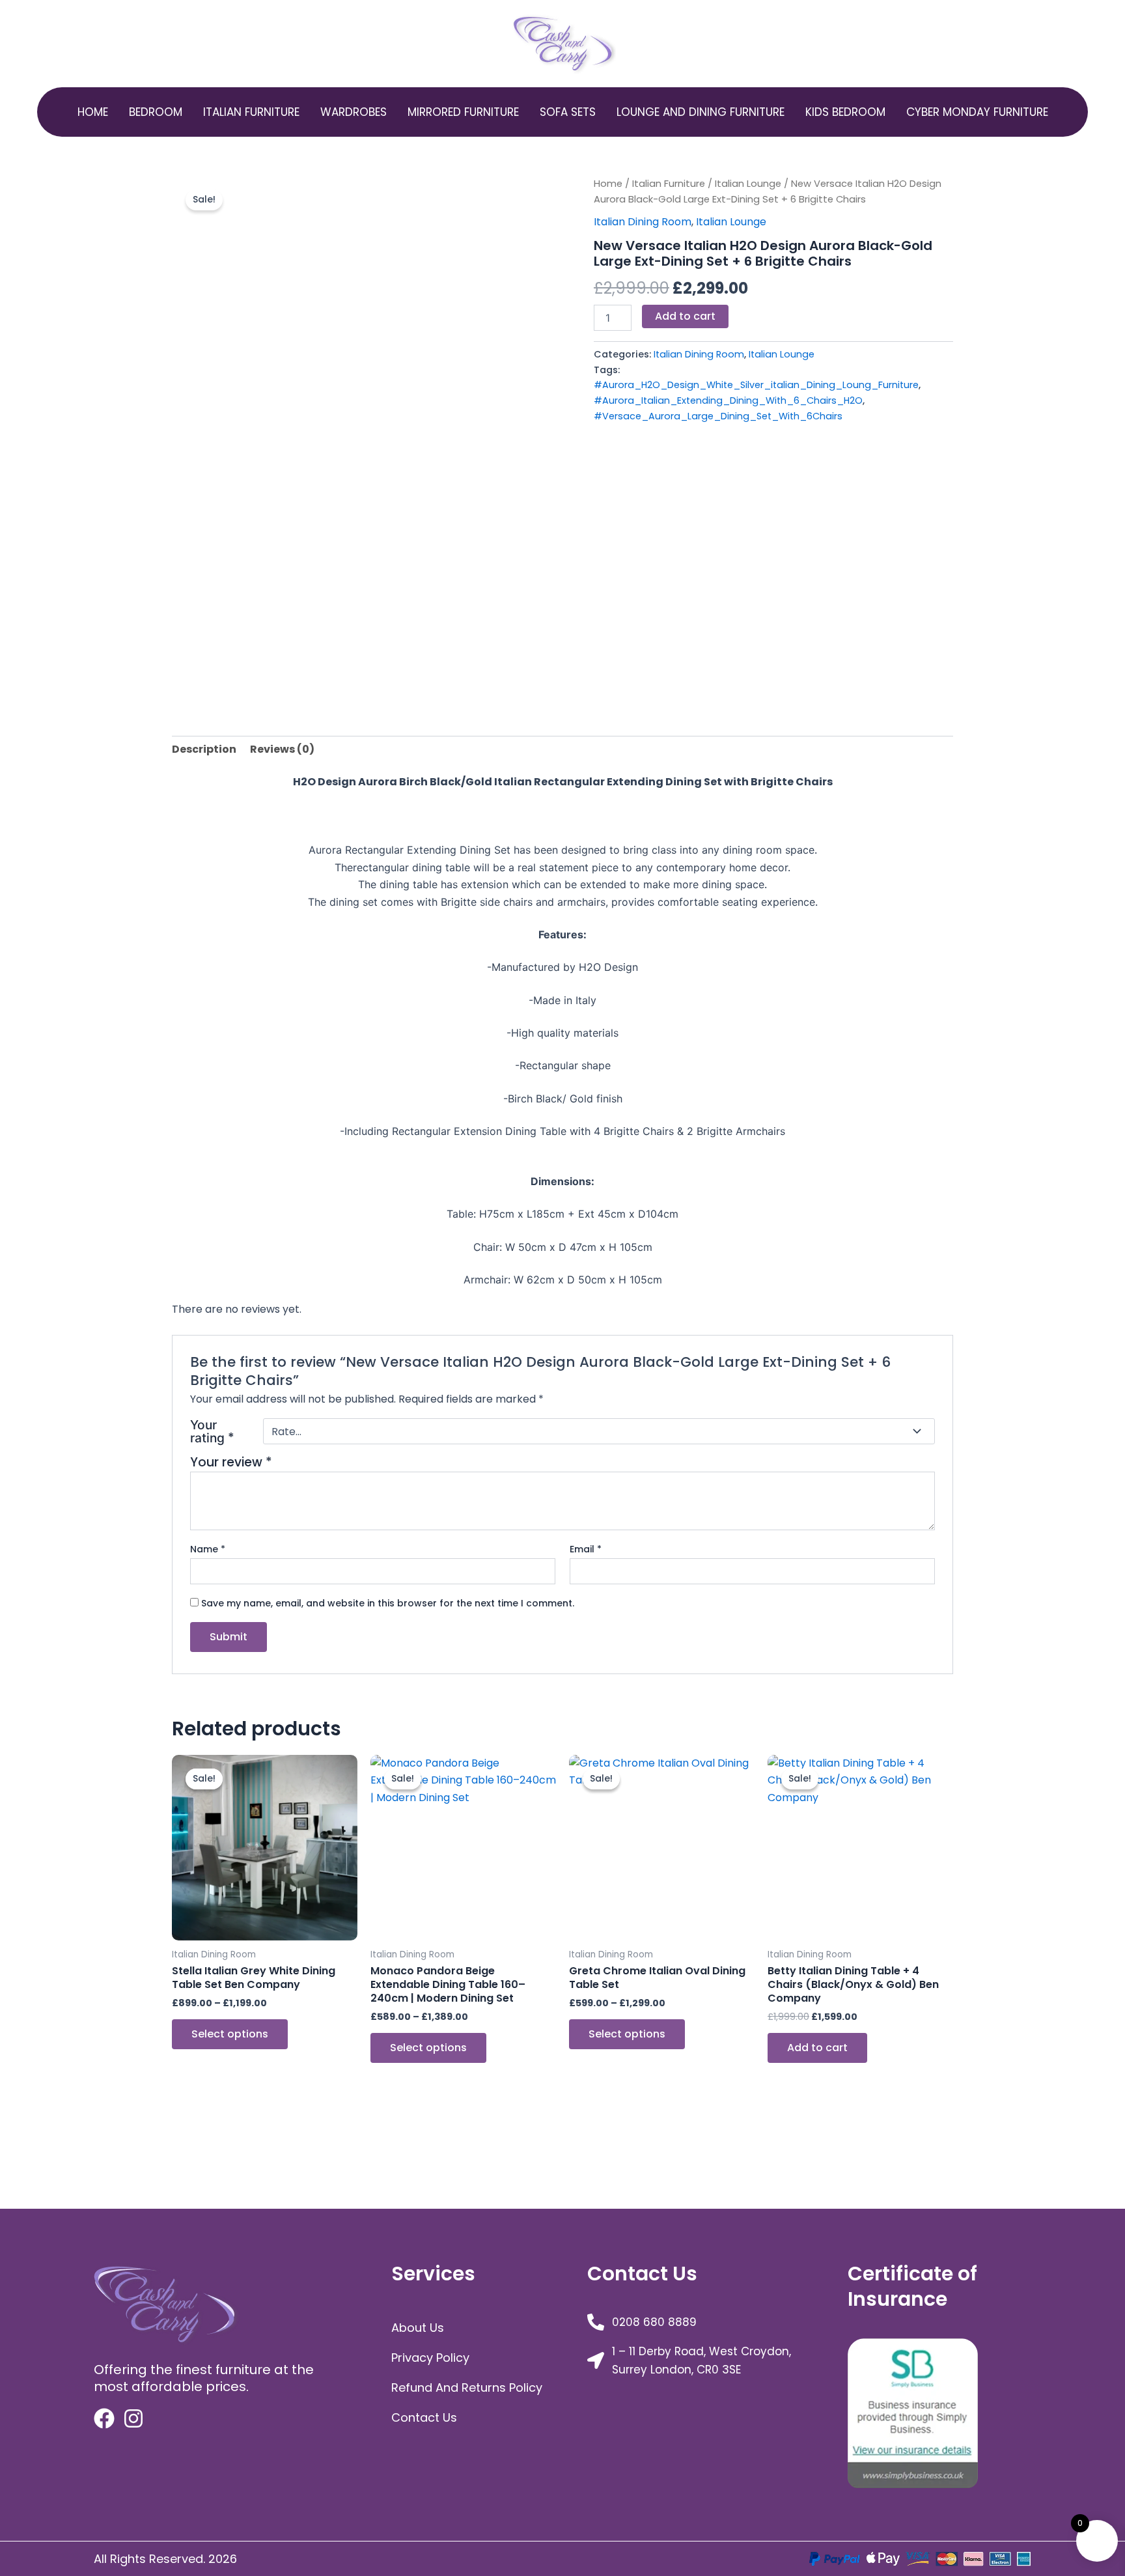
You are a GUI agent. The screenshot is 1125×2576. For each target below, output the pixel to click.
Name (208, 1549)
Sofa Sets (568, 112)
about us (418, 2328)
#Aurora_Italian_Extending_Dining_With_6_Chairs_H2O (728, 400)
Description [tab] (204, 749)
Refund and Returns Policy (467, 2387)
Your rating (212, 1432)
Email (586, 1549)
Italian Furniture (251, 112)
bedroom (156, 112)
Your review (231, 1462)
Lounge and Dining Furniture (701, 112)
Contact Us (424, 2417)
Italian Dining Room (643, 222)
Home (93, 112)
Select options (230, 2034)
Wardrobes (354, 112)
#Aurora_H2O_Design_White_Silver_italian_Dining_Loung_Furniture (756, 385)
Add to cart (685, 316)
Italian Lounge (748, 184)
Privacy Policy (430, 2358)
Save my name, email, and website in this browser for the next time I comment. (388, 1603)
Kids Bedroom (845, 112)
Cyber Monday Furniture (977, 112)
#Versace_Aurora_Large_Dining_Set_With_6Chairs (718, 416)
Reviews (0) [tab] (282, 749)
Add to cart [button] (817, 2048)
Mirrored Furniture (463, 112)
